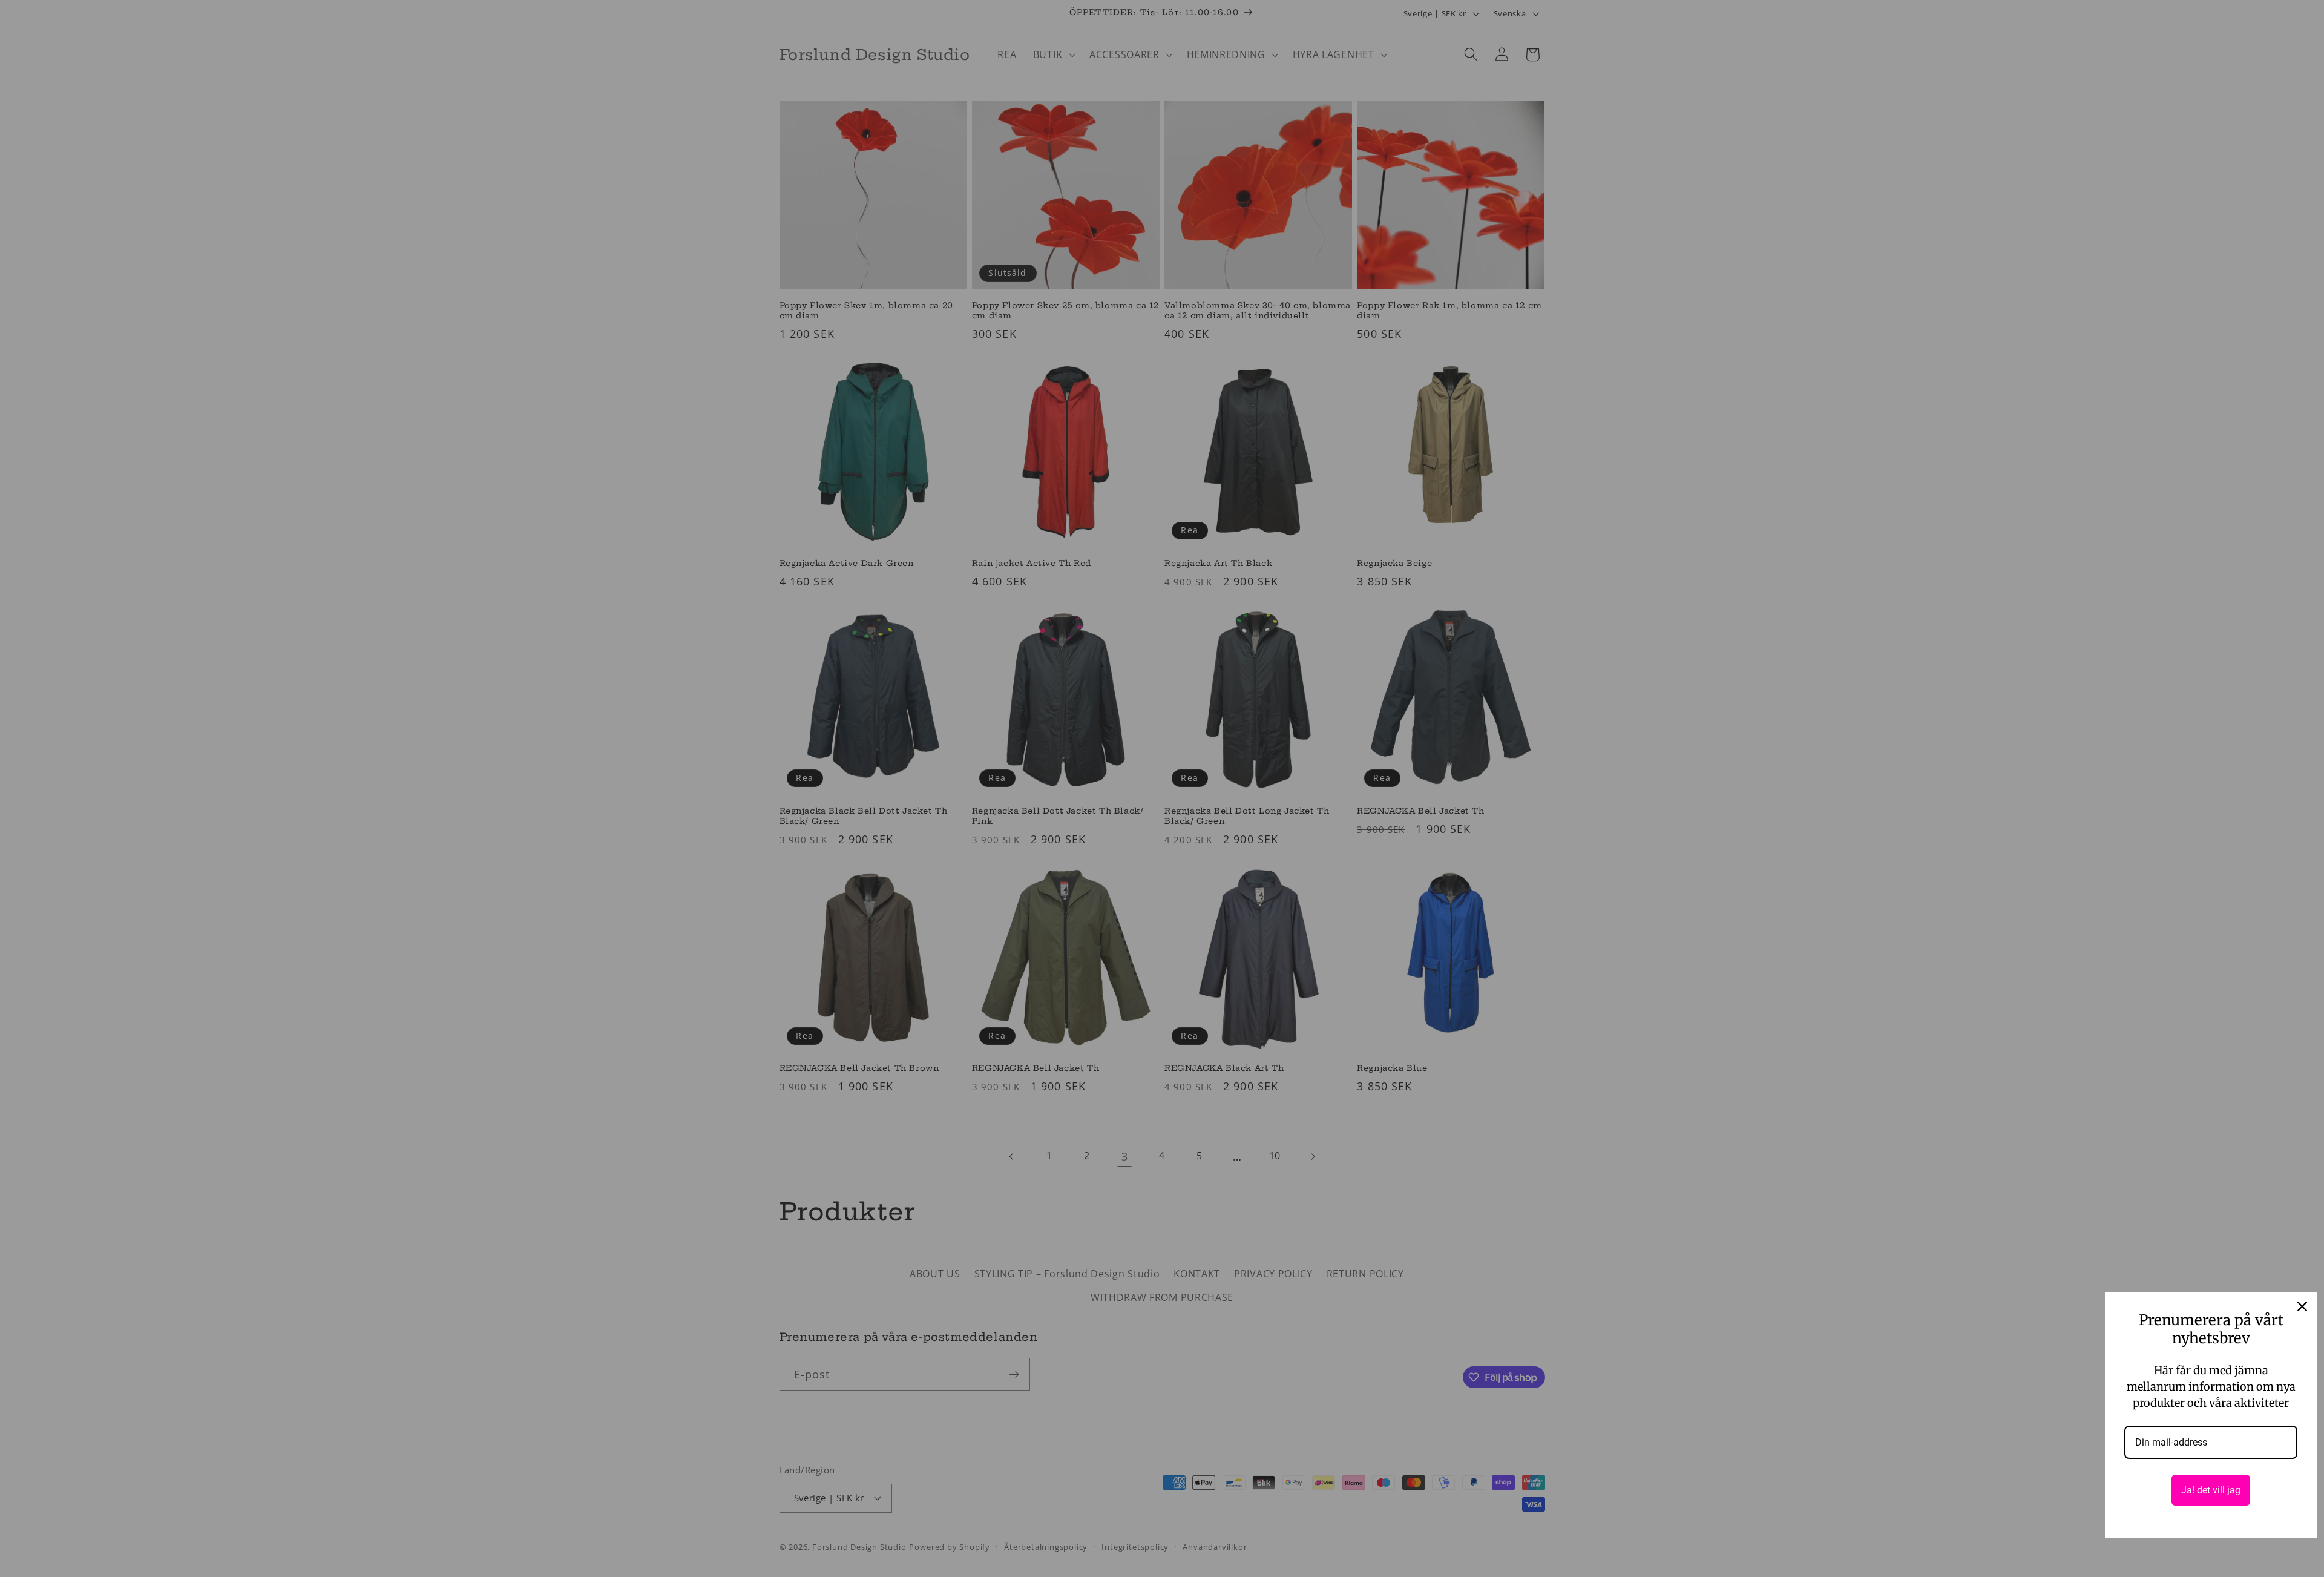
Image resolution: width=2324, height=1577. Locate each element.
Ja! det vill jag (2211, 1490)
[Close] (2302, 1306)
